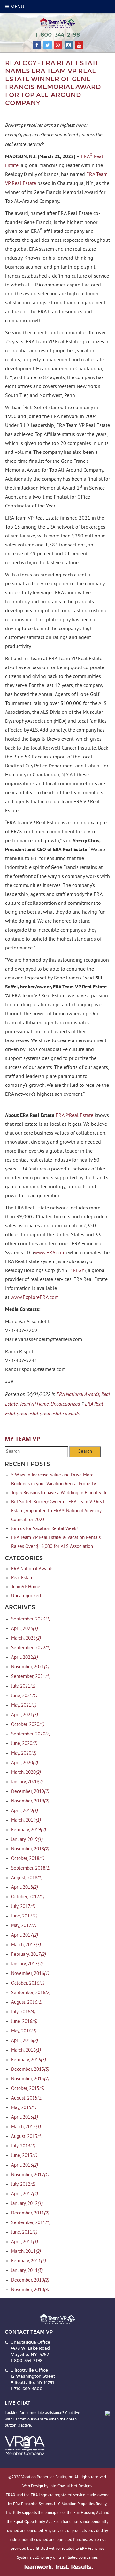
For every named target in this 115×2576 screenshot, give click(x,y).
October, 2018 (28, 1859)
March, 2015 (26, 2127)
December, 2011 (30, 2213)
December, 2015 (30, 2070)
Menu (17, 6)
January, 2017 (27, 1964)
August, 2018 (27, 1878)
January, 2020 (27, 1782)
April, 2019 (25, 1811)
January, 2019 (27, 1840)
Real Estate (22, 1578)
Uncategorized (65, 1404)
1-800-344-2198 (58, 35)
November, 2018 (30, 1849)
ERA (85, 157)
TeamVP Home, (34, 1404)
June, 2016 (24, 2022)
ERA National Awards (32, 1569)
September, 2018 (31, 1868)
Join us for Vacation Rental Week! (45, 1529)
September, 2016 (31, 1993)
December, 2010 (30, 2280)
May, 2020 (24, 1753)
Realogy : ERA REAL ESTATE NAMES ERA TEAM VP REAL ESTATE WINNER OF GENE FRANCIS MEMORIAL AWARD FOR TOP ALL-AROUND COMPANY (53, 83)
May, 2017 (24, 1926)
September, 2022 (31, 1648)
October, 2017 (28, 1897)
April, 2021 (25, 1715)
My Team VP (22, 1439)
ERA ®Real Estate (74, 1116)
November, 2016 (30, 1974)
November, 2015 (30, 2079)
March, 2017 (26, 1945)
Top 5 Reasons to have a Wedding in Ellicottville (59, 1493)
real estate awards (61, 1413)
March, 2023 (26, 1639)
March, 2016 (26, 2050)
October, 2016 (28, 1983)
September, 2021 (31, 1677)
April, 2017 (25, 1936)
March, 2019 (26, 1821)
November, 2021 (30, 1667)
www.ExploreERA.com (35, 1298)
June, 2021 (24, 1696)
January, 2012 (27, 2204)
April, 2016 (25, 2041)
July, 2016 (23, 2012)
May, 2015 (24, 2108)
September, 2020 (31, 1734)
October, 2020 (28, 1725)
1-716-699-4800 (27, 2389)
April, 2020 (25, 1763)
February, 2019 (29, 1830)
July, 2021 (23, 1686)
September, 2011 (31, 2223)
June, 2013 (24, 2156)
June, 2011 (24, 2233)
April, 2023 (25, 1629)
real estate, (30, 1413)
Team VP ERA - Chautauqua (57, 23)
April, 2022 (25, 1658)
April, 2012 (25, 2194)
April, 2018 (25, 1888)
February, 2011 (29, 2261)
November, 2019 (30, 1801)
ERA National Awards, (78, 1394)
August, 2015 (27, 2098)
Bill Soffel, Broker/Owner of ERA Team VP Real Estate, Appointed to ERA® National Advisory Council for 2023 (58, 1511)
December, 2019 (30, 1792)
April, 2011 (25, 2242)
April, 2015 (25, 2118)
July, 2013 (23, 2146)
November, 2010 (30, 2290)
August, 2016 (27, 2003)
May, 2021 (24, 1706)
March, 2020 (26, 1773)
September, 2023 (31, 1619)
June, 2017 (24, 1916)
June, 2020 (24, 1744)
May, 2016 (24, 2031)
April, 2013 (25, 2165)
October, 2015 (28, 2089)
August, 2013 (27, 2137)
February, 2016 (29, 2060)
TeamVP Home (26, 1587)
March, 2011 (26, 2252)
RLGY (79, 1271)
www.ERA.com (50, 1253)
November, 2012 (30, 2175)
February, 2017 (29, 1955)
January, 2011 (27, 2271)
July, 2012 (23, 2185)
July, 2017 (23, 1907)
